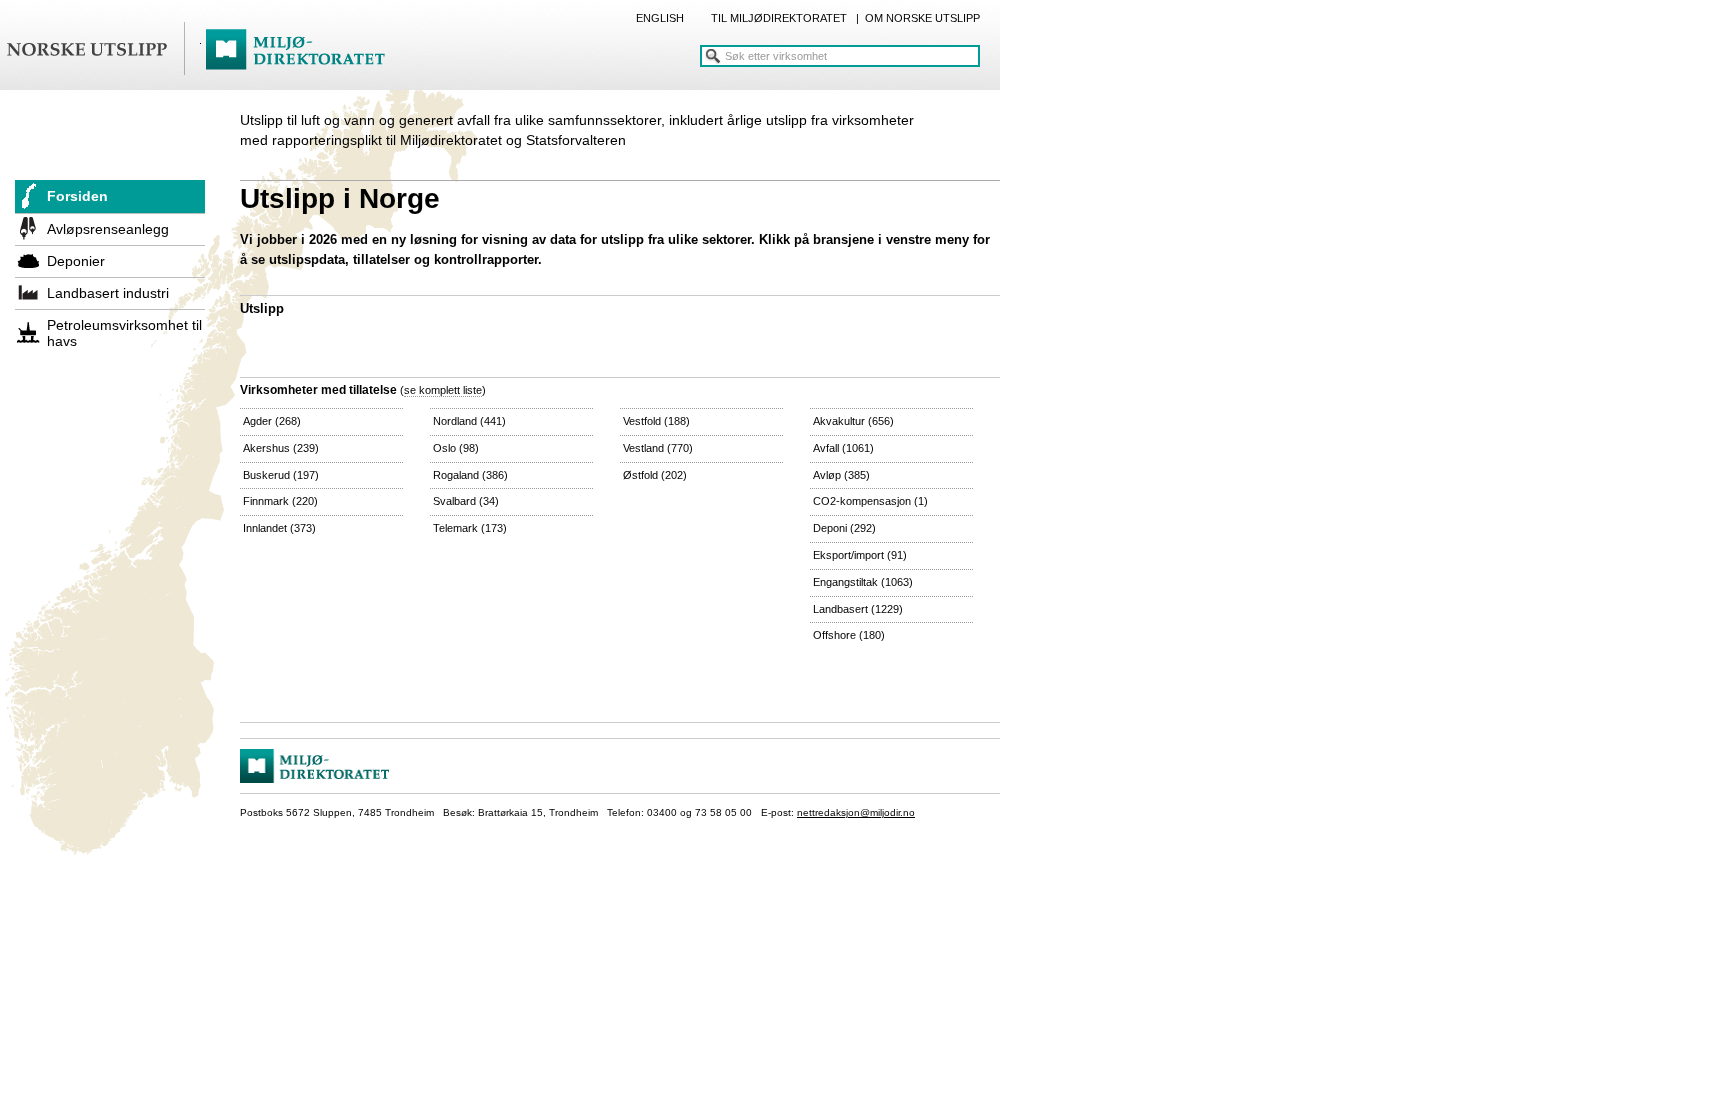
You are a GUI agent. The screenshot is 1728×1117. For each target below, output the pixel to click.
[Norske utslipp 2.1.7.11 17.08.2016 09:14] (205, 50)
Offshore (849, 635)
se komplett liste (443, 390)
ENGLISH (660, 18)
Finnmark (280, 501)
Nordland (469, 421)
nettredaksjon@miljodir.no (856, 812)
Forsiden (77, 196)
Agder (272, 421)
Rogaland (470, 475)
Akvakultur (853, 421)
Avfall (843, 448)
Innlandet (279, 528)
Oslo (456, 448)
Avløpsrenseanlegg (108, 229)
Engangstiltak (863, 582)
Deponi (844, 528)
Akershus (281, 448)
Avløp (841, 475)
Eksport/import (860, 555)
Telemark (470, 528)
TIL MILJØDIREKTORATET (779, 18)
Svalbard (466, 501)
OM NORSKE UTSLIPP (922, 18)
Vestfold (656, 421)
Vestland (658, 448)
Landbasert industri (108, 293)
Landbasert (858, 609)
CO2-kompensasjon (870, 501)
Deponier (76, 261)
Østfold (655, 475)
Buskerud (281, 475)
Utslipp (262, 308)
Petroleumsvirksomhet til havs (124, 333)
